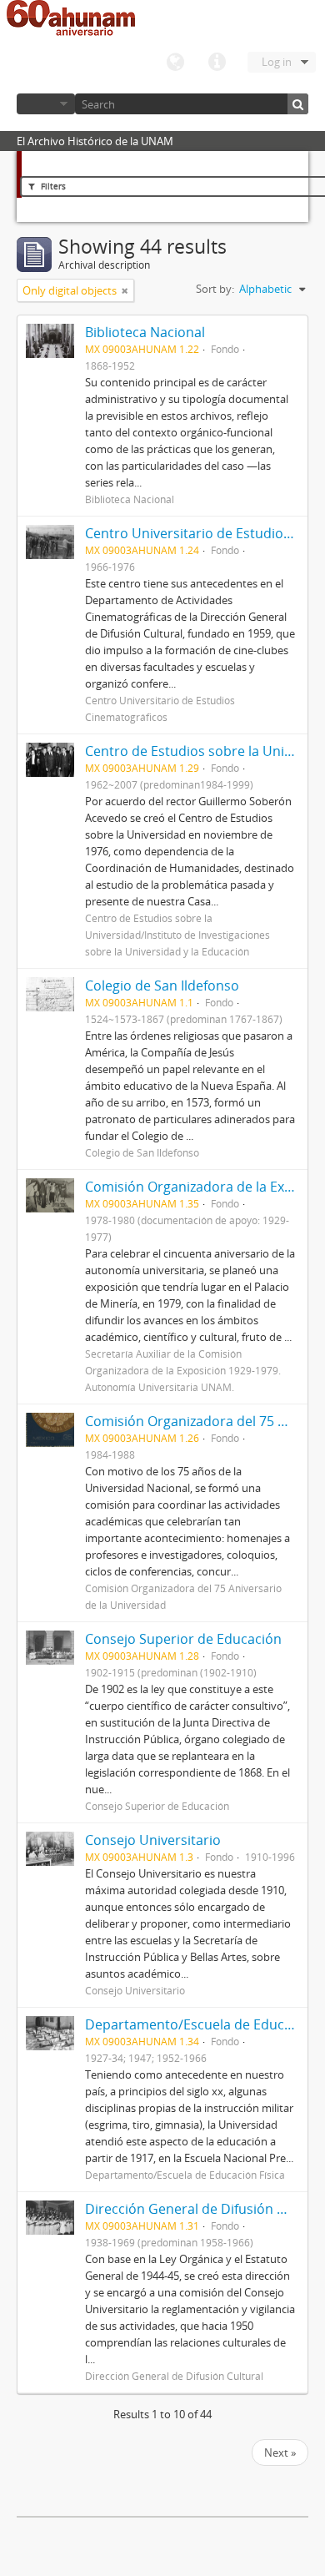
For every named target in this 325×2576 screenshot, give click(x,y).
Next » (280, 2452)
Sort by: (215, 289)
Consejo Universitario (153, 1840)
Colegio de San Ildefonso (162, 986)
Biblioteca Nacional (145, 332)
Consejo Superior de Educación (183, 1639)
